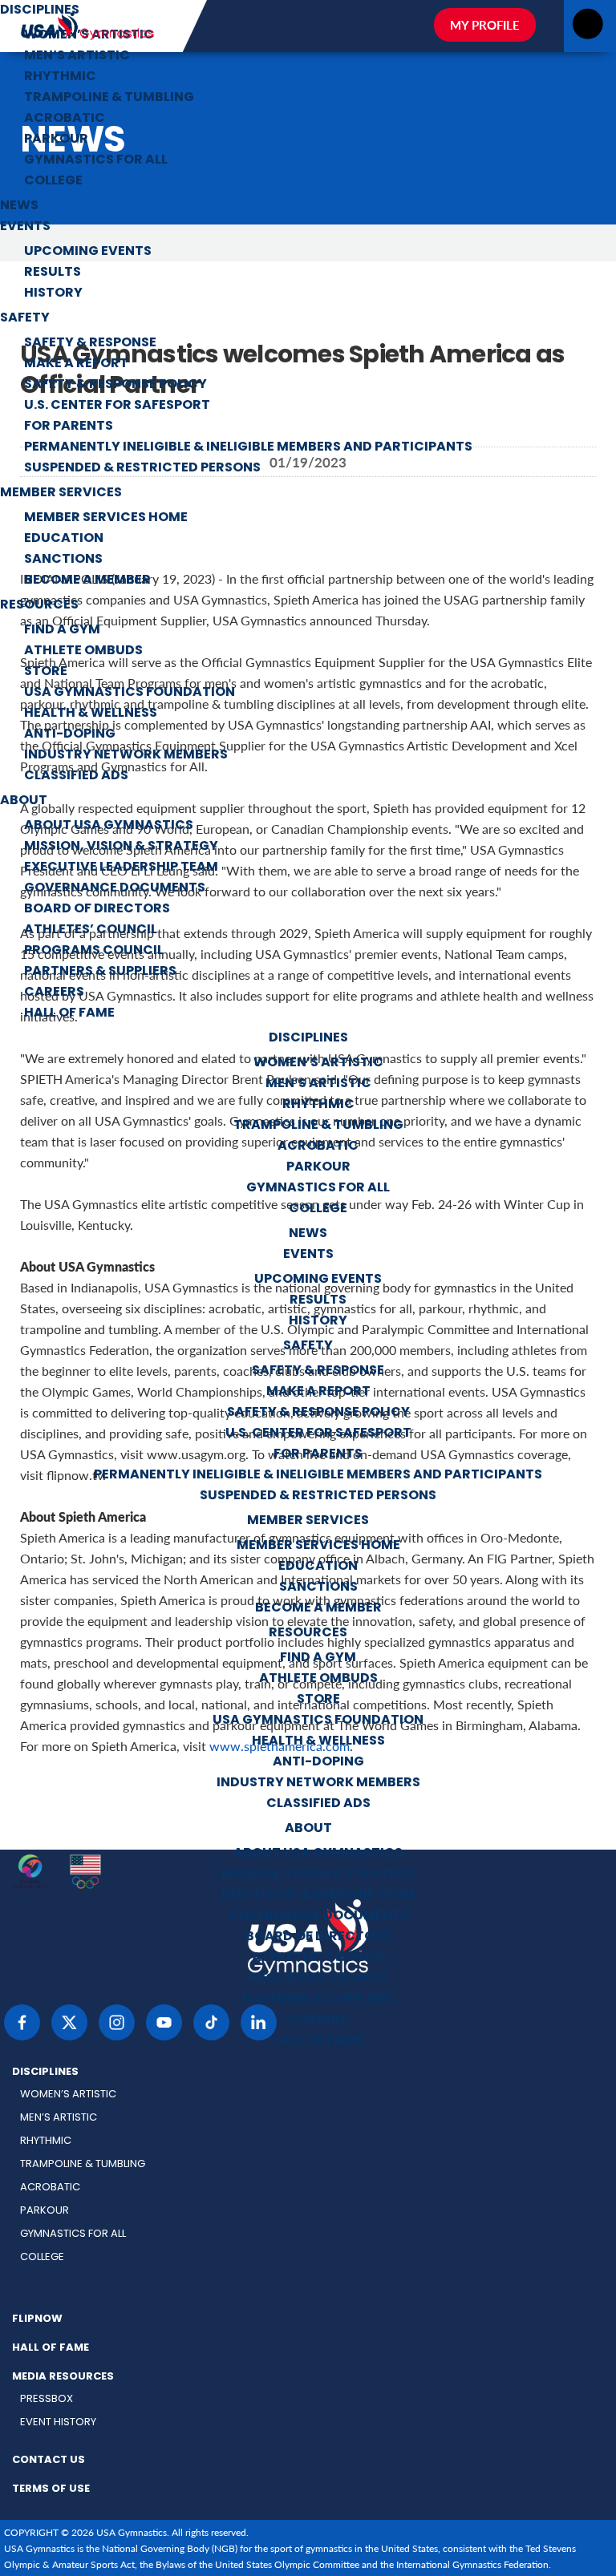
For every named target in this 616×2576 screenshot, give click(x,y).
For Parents (69, 427)
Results (53, 273)
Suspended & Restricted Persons (142, 468)
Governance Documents (115, 888)
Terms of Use (51, 2489)
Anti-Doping (70, 734)
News (19, 206)
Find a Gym (62, 630)
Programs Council (94, 951)
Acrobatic (65, 119)
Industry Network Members (126, 755)
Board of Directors (97, 909)
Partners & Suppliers (100, 972)
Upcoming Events (88, 252)
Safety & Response (90, 343)
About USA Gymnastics (109, 826)
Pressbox (47, 2399)
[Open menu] (588, 28)
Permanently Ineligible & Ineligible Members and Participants (248, 447)
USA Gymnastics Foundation (130, 693)
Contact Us (49, 2461)
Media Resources (63, 2377)
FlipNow (37, 2319)
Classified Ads (76, 776)
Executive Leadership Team (121, 867)
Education (64, 539)
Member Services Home (106, 518)
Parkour (56, 140)
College (53, 181)
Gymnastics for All (96, 160)
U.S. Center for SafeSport (117, 406)
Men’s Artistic (77, 56)
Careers (54, 993)
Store (46, 672)
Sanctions (63, 560)
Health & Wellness (91, 714)
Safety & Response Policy (115, 385)
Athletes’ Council (91, 930)
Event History (58, 2422)
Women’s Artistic (89, 35)
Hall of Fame (69, 1013)
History (53, 293)
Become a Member (87, 580)
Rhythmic (60, 77)
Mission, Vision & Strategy (121, 847)
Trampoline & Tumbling (109, 98)
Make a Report (76, 364)
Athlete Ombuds (83, 651)
